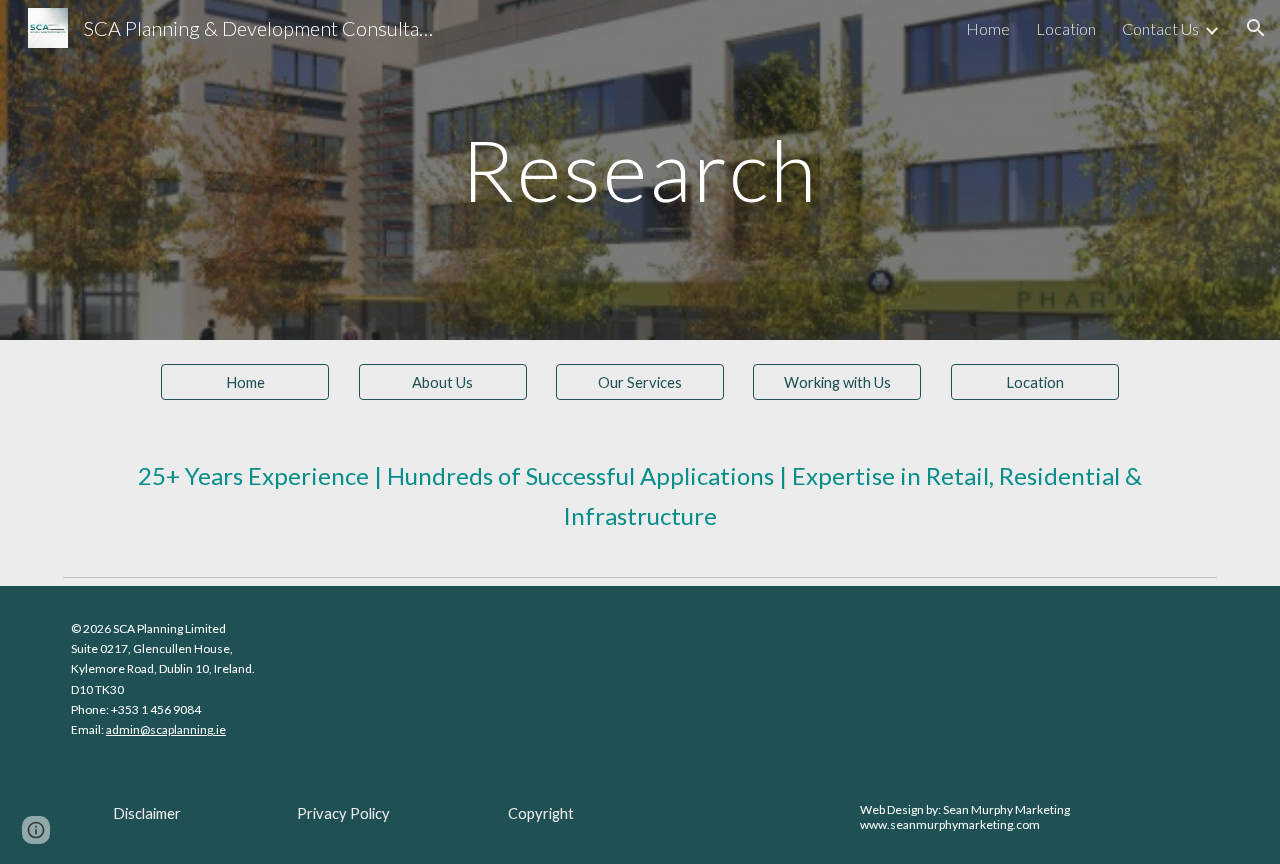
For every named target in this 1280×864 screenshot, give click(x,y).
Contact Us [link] (1160, 28)
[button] (1256, 28)
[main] (640, 169)
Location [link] (1066, 28)
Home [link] (988, 28)
